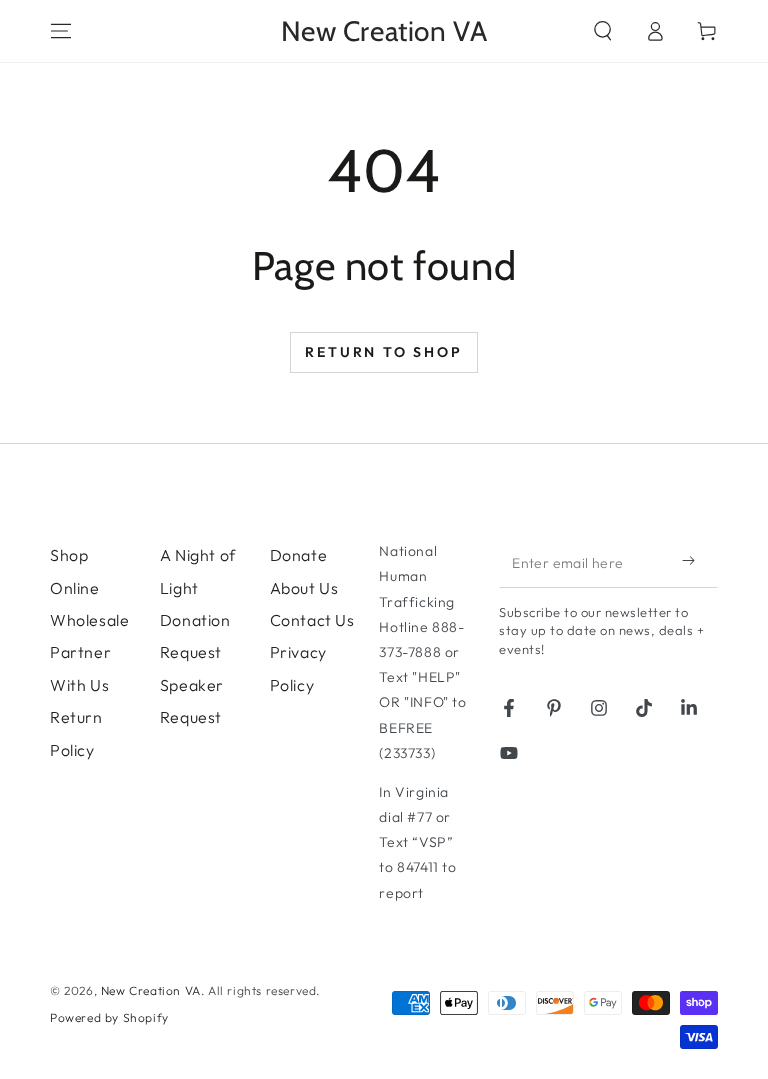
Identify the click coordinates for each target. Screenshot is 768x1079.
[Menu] (61, 31)
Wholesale (89, 620)
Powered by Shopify (109, 1017)
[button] (603, 31)
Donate (299, 555)
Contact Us (312, 620)
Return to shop (383, 352)
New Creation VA (151, 990)
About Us (304, 588)
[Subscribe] (693, 560)
